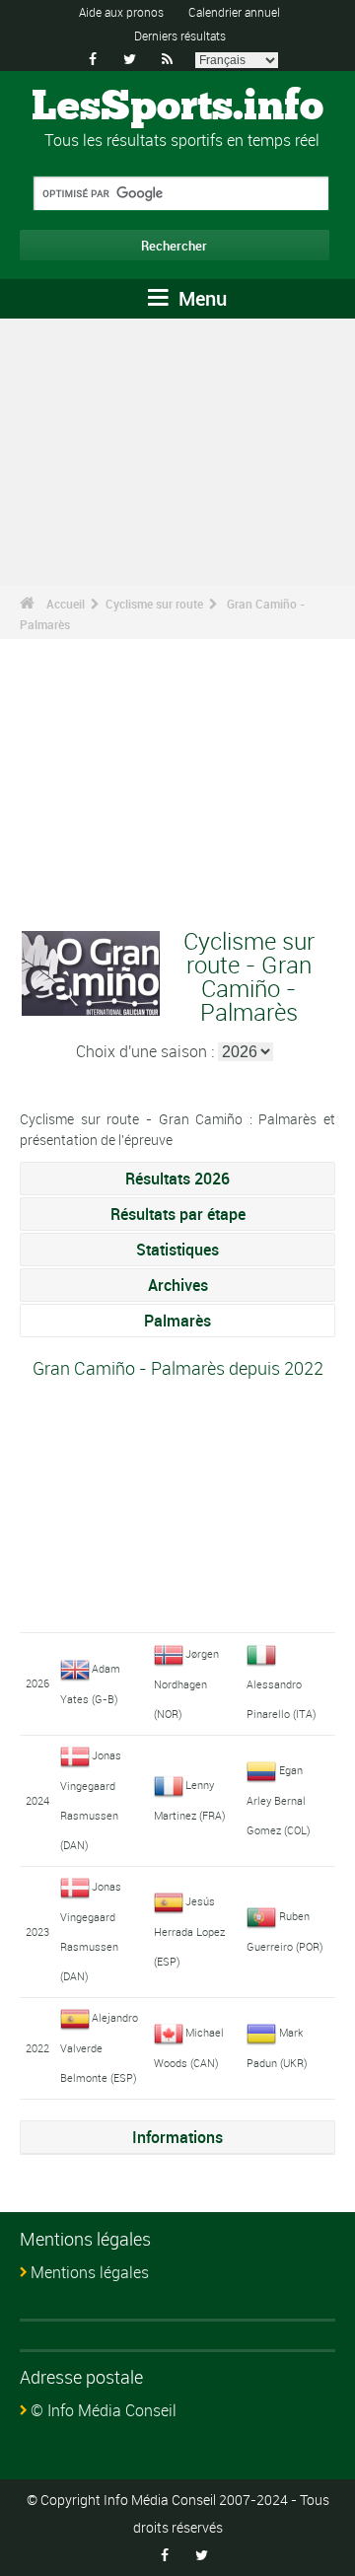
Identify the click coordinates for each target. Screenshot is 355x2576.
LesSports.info (177, 107)
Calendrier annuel (234, 12)
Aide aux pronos (121, 12)
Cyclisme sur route (154, 604)
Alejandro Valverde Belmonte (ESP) (100, 2047)
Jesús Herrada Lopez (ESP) (189, 1931)
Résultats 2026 (177, 1179)
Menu (200, 298)
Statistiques (177, 1250)
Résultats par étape (178, 1214)
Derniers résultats (180, 36)
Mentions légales (90, 2272)
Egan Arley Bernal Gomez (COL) (279, 1800)
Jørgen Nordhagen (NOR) (187, 1683)
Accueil (66, 604)
